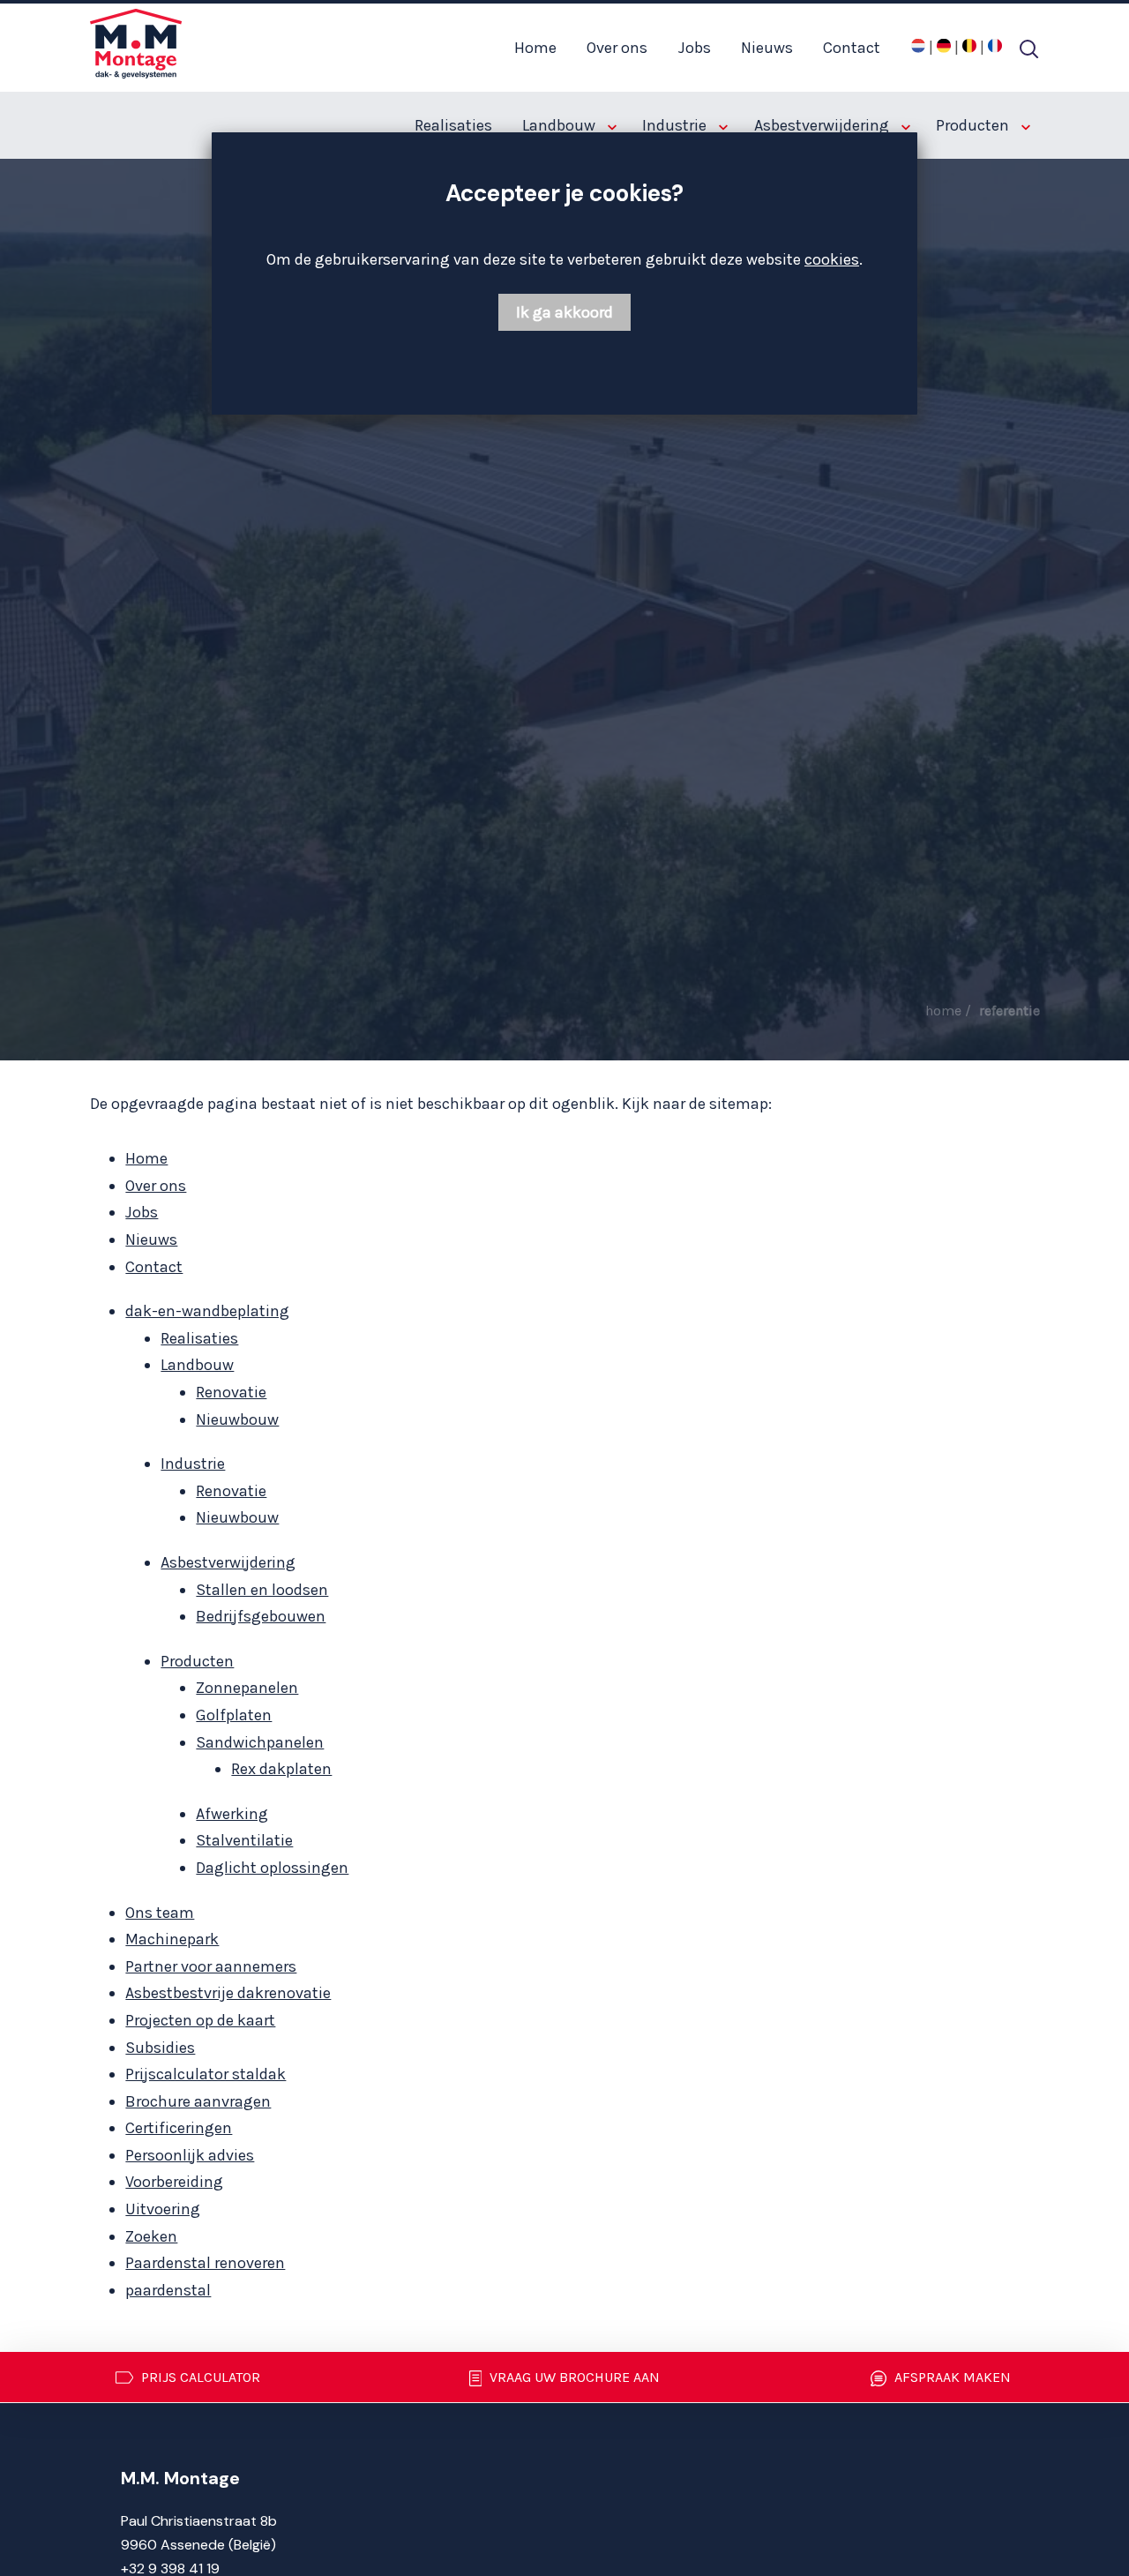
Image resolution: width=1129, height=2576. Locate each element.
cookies (832, 259)
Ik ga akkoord (564, 312)
